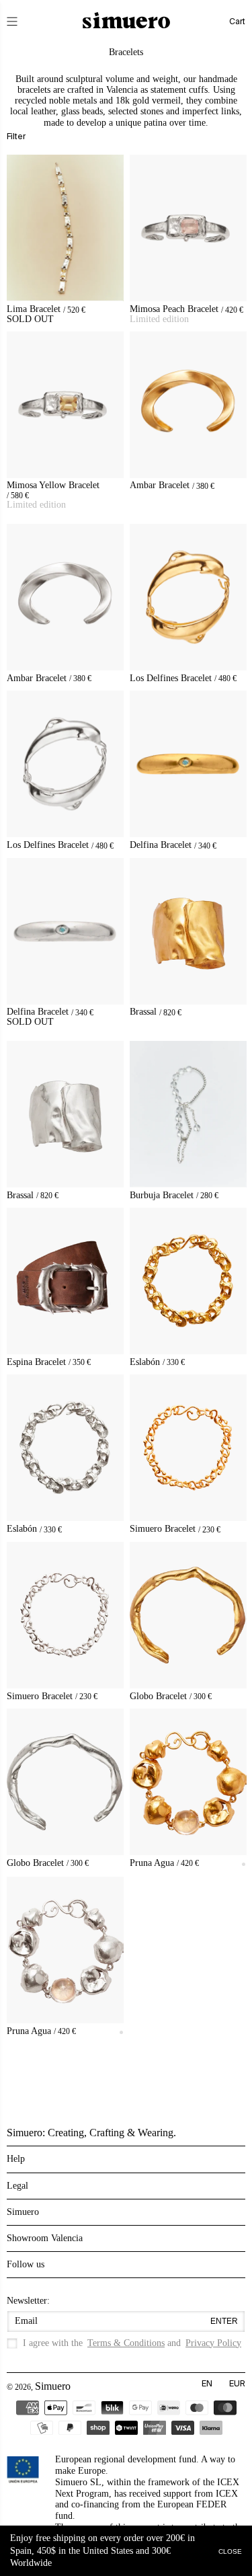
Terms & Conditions (126, 2343)
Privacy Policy (213, 2343)
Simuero (53, 2386)
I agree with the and (132, 2343)
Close (230, 2551)
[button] (22, 22)
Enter (224, 2321)
